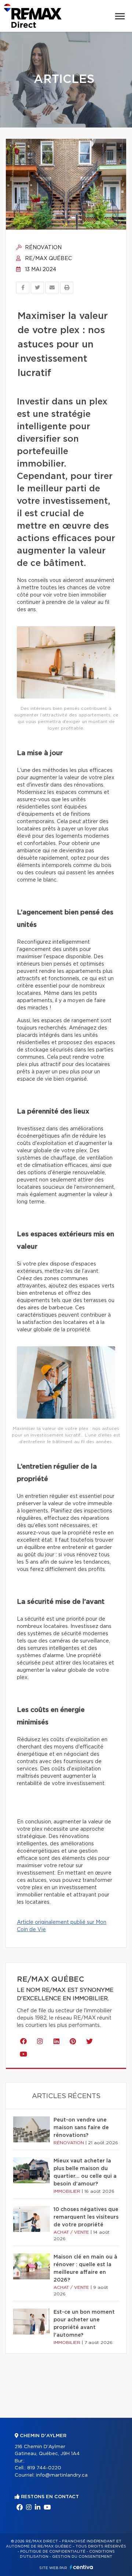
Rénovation (43, 248)
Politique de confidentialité (53, 2552)
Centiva (81, 2567)
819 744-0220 (44, 2468)
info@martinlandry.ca (62, 2475)
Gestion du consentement (82, 2557)
